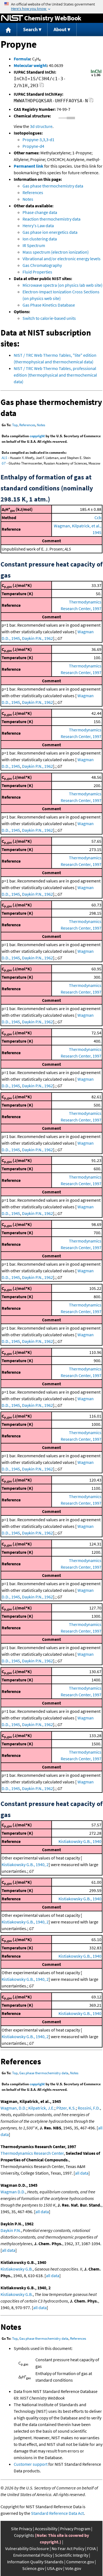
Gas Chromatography (42, 265)
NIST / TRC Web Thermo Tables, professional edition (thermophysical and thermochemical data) (55, 375)
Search (30, 29)
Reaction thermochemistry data (51, 219)
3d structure (41, 126)
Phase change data (40, 212)
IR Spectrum (34, 245)
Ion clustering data (40, 239)
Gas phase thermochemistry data (53, 186)
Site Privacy (22, 2529)
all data (82, 2173)
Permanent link (29, 166)
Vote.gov (73, 2568)
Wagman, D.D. (13, 2108)
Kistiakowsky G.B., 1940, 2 (25, 1864)
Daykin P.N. (11, 2230)
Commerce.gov (80, 2562)
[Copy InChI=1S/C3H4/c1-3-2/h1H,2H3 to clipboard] (42, 86)
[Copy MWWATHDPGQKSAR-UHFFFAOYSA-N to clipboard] (91, 102)
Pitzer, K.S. (66, 2108)
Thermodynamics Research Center (32, 2153)
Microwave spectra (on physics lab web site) (62, 285)
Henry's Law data (38, 226)
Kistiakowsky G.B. (17, 2269)
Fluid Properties (37, 272)
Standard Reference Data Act (57, 2513)
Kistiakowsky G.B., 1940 (80, 1841)
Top (15, 425)
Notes (28, 199)
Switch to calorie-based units (49, 318)
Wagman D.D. (13, 2192)
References (33, 192)
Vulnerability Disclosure (27, 2548)
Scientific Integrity (72, 2555)
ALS (4, 458)
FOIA (91, 2548)
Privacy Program (75, 2529)
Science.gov (33, 2568)
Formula (22, 59)
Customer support (31, 2464)
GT (4, 463)
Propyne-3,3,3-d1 (38, 139)
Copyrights (24, 2535)
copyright (37, 436)
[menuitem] (9, 30)
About (60, 29)
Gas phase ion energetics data (50, 232)
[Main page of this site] (9, 30)
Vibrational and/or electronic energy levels (62, 259)
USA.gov (55, 2568)
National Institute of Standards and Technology (12, 18)
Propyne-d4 (33, 146)
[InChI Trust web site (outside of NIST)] (96, 76)
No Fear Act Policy (68, 2548)
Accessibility (46, 2529)
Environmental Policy (33, 2555)
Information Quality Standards (35, 2562)
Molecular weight (30, 65)
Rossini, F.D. (89, 2108)
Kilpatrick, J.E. (41, 2108)
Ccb (98, 517)
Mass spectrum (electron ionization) (56, 252)
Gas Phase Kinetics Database (49, 305)
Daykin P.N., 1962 (37, 638)
